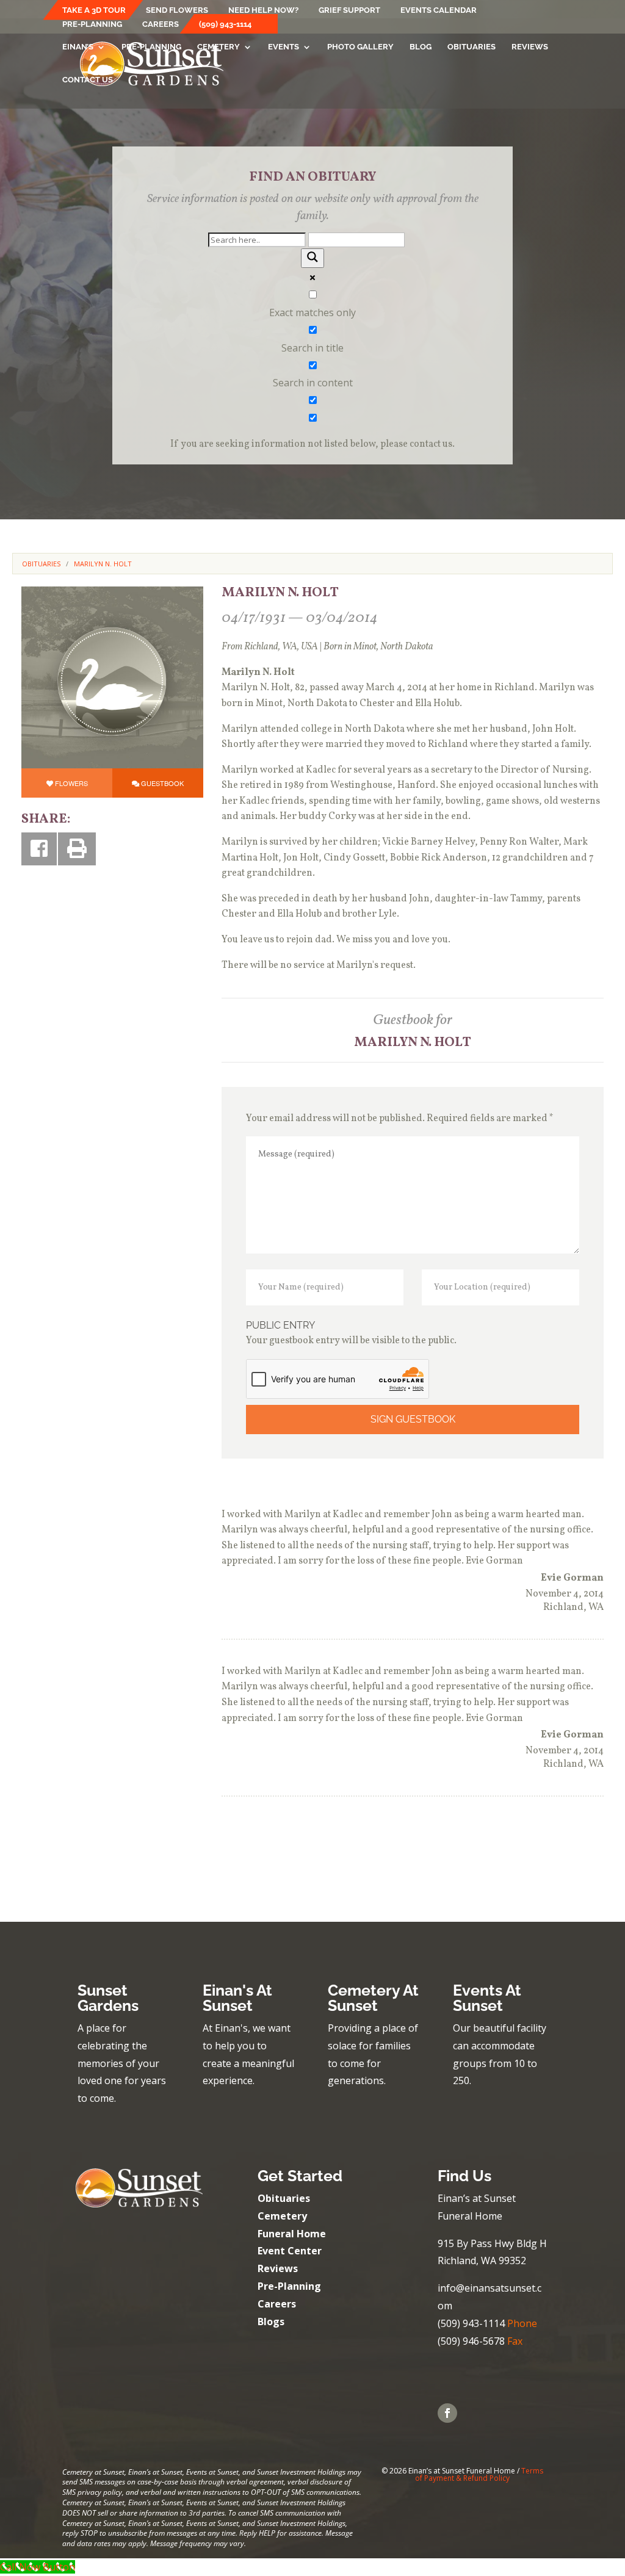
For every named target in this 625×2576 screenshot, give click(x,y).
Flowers (71, 783)
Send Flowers (177, 10)
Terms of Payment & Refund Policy (479, 2474)
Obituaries (471, 47)
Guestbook (162, 783)
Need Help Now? (263, 10)
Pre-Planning (92, 24)
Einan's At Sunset (237, 1998)
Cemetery (219, 47)
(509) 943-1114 (225, 24)
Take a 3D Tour (94, 10)
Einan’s (78, 47)
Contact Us (88, 80)
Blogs (271, 2322)
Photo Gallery (360, 47)
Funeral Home (292, 2234)
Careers (161, 24)
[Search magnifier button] (312, 258)
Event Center (290, 2251)
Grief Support (349, 10)
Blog (421, 47)
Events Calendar (439, 10)
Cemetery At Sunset (373, 1998)
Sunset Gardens (108, 1998)
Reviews (530, 47)
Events (284, 47)
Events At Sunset (487, 1998)
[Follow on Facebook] (447, 2413)
